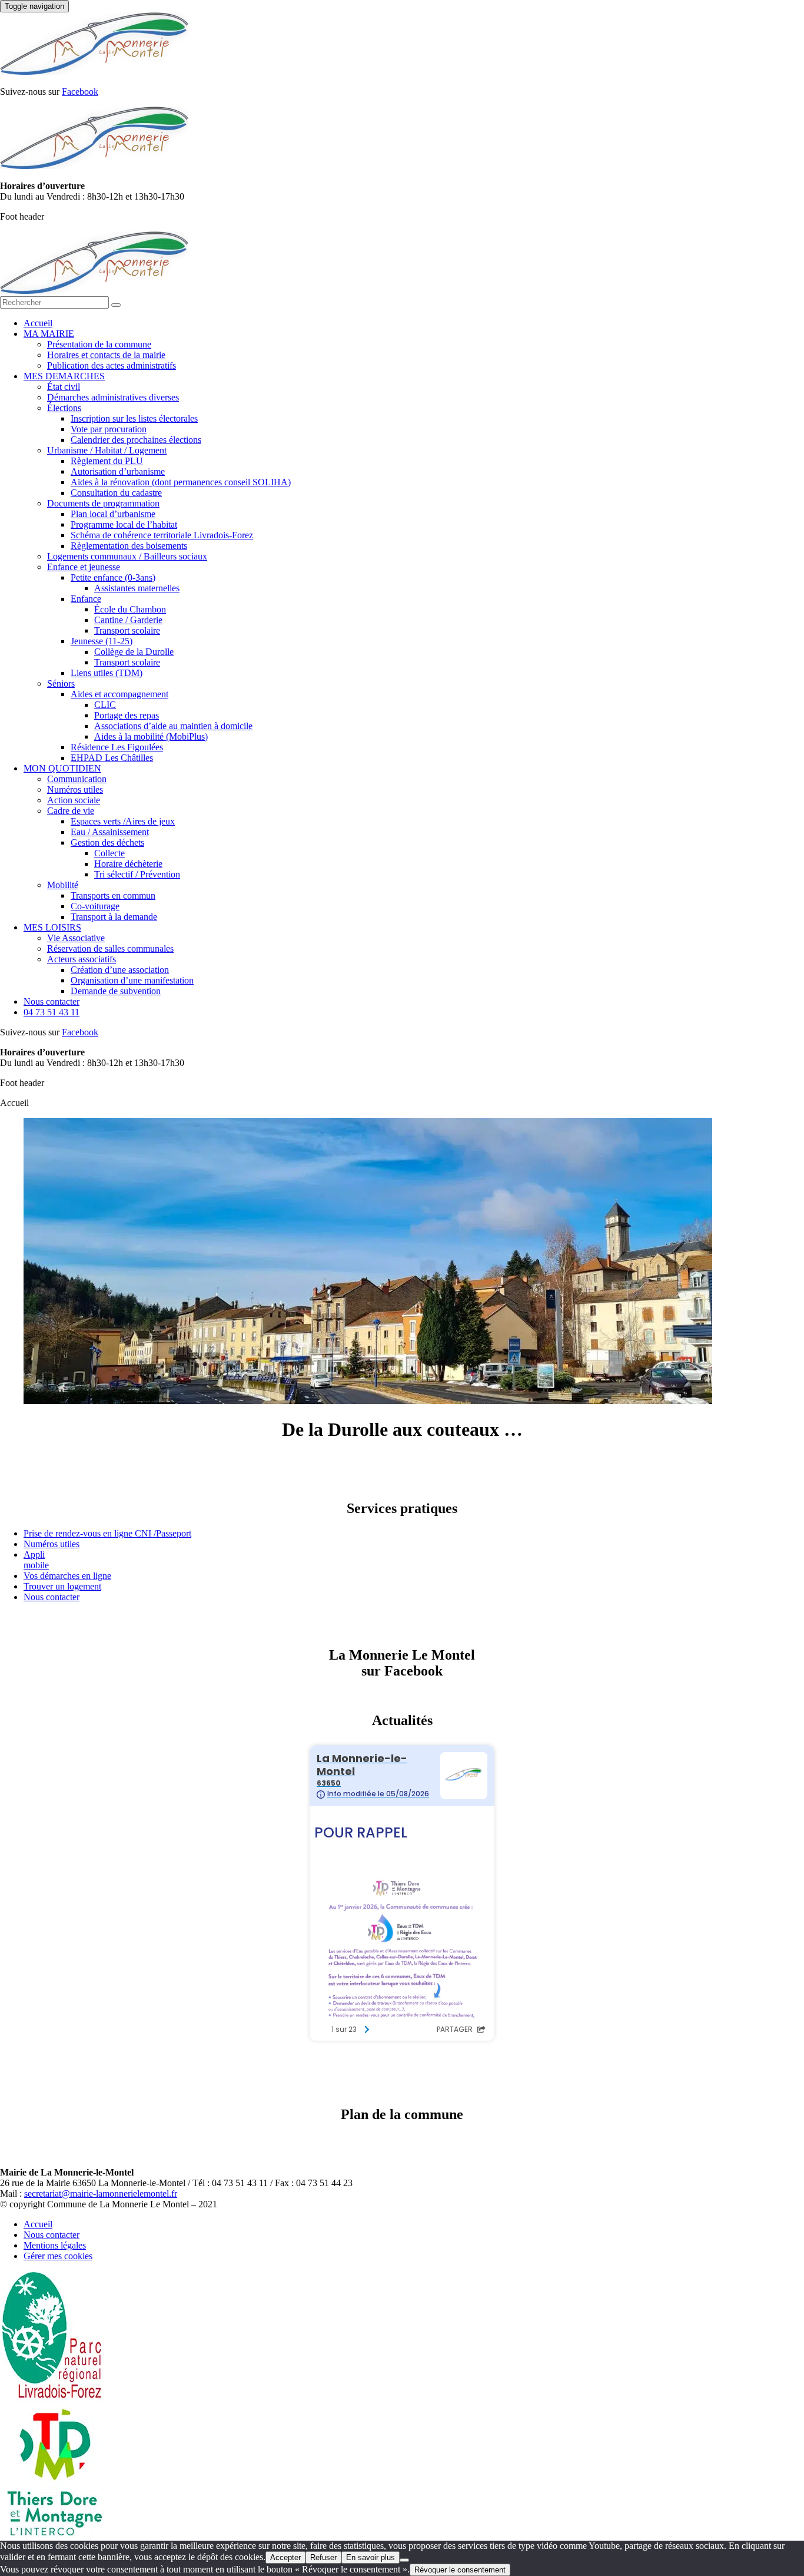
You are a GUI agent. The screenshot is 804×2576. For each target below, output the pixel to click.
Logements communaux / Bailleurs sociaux (127, 556)
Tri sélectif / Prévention (137, 874)
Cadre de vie (71, 811)
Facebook (80, 92)
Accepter (285, 2557)
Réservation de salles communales (110, 948)
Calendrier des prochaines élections (136, 440)
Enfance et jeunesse (84, 567)
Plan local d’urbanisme (113, 514)
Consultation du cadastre (116, 493)
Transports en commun (113, 895)
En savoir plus (371, 2557)
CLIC (105, 705)
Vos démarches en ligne (67, 1576)
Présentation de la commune (99, 344)
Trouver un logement (62, 1586)
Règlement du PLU (107, 461)
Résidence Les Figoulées (117, 747)
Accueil (38, 323)
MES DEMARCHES (64, 376)
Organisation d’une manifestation (132, 980)
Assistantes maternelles (137, 588)
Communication (77, 779)
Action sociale (74, 800)
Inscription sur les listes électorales (134, 418)
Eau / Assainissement (110, 832)
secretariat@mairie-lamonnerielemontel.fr (101, 2193)
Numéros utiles (75, 789)
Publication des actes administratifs (112, 365)
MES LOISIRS (52, 927)
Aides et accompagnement (119, 694)
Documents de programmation (103, 503)
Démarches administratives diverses (113, 397)
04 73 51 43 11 (52, 1012)
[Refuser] (404, 2560)
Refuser (323, 2557)
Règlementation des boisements (129, 546)
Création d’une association (120, 970)
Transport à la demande (114, 917)
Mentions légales (55, 2245)
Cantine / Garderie (128, 620)
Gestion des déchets (107, 842)
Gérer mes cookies (58, 2256)
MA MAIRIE (49, 334)
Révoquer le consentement (460, 2570)
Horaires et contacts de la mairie (106, 355)
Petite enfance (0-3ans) (113, 577)
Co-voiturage (95, 906)
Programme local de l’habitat (124, 524)
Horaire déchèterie (128, 864)
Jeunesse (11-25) (102, 641)
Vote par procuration (109, 429)
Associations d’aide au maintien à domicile (173, 726)
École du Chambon (130, 609)
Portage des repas (127, 715)
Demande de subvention (116, 991)
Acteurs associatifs (82, 959)
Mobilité (63, 885)
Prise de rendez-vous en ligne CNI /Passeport (107, 1533)
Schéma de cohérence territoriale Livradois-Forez (162, 535)
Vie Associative (76, 938)
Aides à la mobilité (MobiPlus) (151, 736)
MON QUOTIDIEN (62, 768)
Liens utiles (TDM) (107, 673)
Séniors (61, 683)
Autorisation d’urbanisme (118, 471)
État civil (64, 387)
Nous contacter (52, 1001)
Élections (64, 408)
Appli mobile (36, 1560)
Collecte (109, 853)
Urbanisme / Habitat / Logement (107, 450)
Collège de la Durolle (134, 652)
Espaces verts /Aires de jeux (123, 821)
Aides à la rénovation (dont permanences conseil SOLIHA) (181, 482)
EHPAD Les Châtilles (112, 758)
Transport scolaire (127, 630)
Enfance (86, 599)
